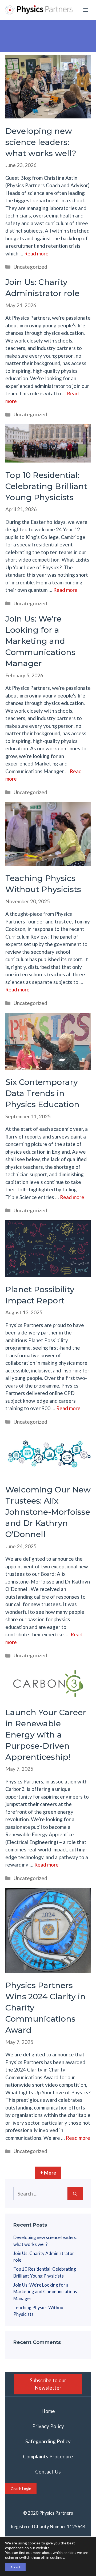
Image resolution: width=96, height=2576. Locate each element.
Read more (36, 253)
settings (57, 2557)
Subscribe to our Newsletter (48, 2384)
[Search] (75, 2194)
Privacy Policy (48, 2426)
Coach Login (21, 2489)
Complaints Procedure (48, 2456)
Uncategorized (30, 267)
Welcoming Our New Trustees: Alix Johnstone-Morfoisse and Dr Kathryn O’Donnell (48, 1512)
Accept (15, 2567)
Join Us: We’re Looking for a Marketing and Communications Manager (40, 641)
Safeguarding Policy (48, 2441)
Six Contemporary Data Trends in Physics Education (42, 1093)
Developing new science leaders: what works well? (41, 142)
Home (48, 2411)
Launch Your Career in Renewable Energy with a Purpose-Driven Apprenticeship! (46, 1735)
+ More (48, 2173)
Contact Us (48, 2472)
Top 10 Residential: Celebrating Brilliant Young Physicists (46, 486)
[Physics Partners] (39, 10)
